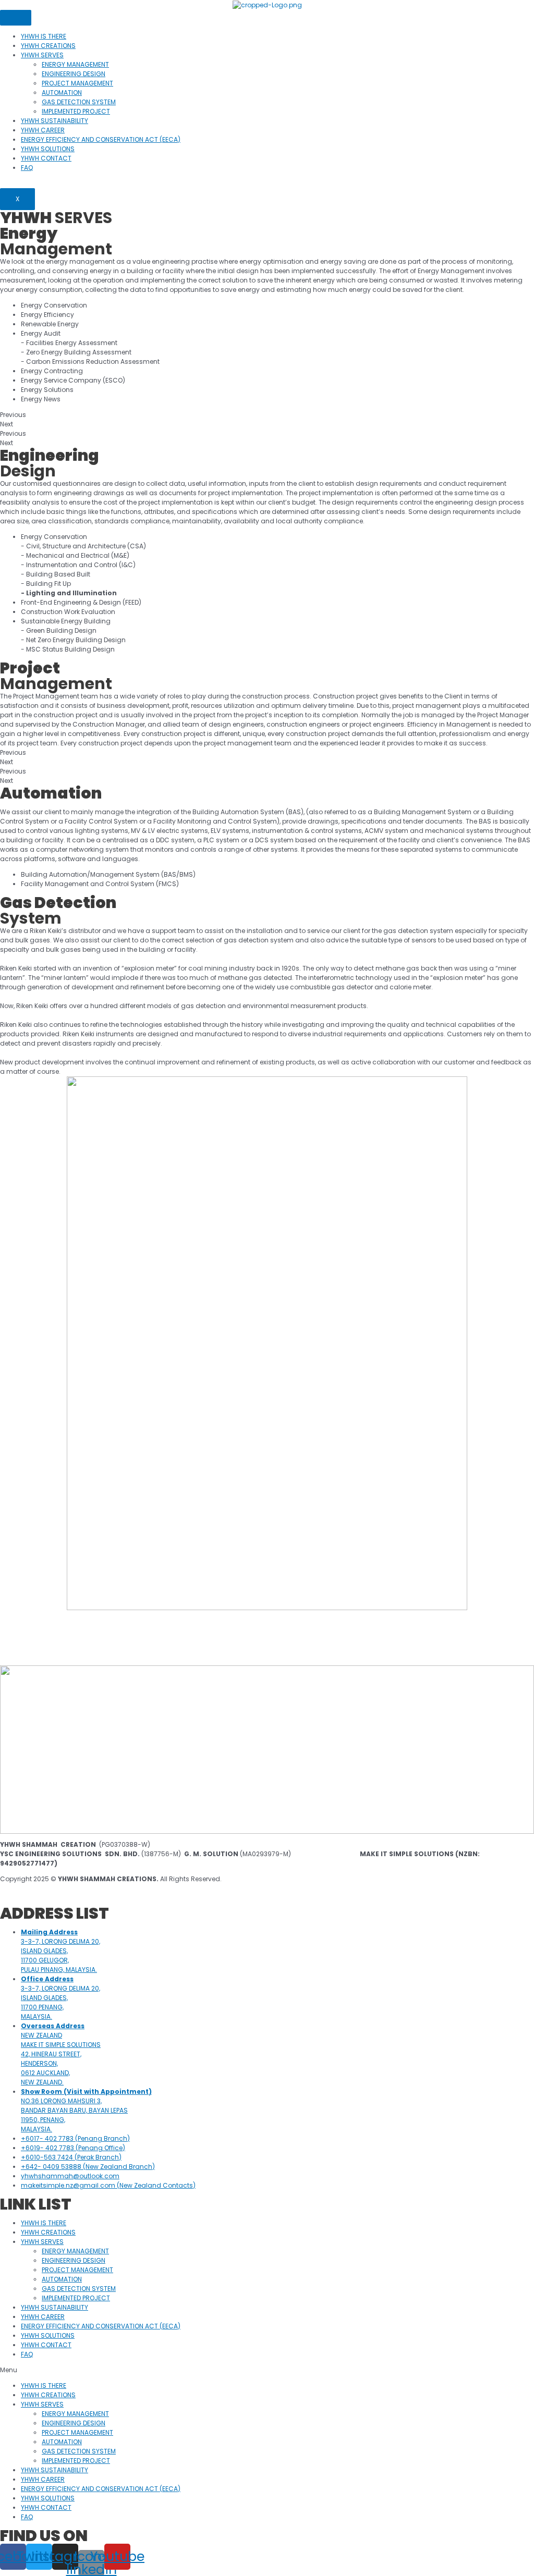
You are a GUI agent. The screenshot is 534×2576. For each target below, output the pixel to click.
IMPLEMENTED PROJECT (76, 111)
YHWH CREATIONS (48, 46)
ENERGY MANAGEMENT (75, 64)
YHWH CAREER (43, 130)
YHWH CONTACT (46, 158)
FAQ (27, 168)
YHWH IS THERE (44, 36)
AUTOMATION (62, 93)
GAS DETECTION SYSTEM (79, 102)
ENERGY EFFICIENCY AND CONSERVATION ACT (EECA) (101, 139)
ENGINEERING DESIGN (74, 74)
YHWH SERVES (42, 55)
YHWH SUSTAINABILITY (54, 121)
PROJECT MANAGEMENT (77, 83)
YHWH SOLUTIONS (48, 149)
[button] (267, 2370)
